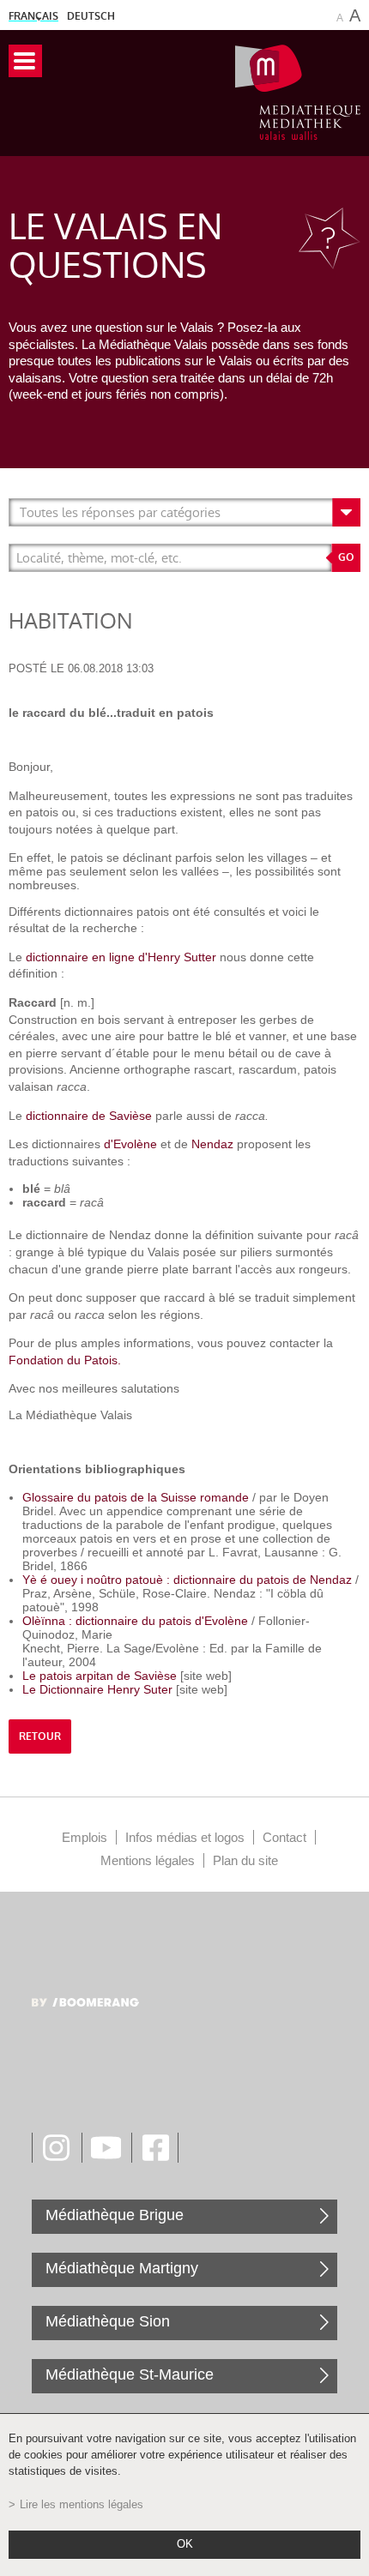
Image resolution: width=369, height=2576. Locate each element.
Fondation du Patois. (65, 1360)
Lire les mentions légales (82, 2505)
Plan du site (245, 1860)
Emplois (85, 1837)
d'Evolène (130, 1144)
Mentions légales (148, 1860)
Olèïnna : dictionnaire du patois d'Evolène (137, 1621)
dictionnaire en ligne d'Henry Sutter (121, 957)
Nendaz (212, 1144)
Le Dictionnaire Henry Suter (97, 1689)
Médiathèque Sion (108, 2321)
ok (185, 2544)
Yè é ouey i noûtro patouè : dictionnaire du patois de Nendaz (187, 1580)
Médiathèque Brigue (115, 2215)
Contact (284, 1837)
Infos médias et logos (185, 1837)
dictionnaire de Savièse (89, 1116)
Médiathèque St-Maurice (130, 2374)
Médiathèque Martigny (122, 2268)
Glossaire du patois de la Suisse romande (136, 1497)
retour (40, 1736)
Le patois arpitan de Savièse (100, 1676)
